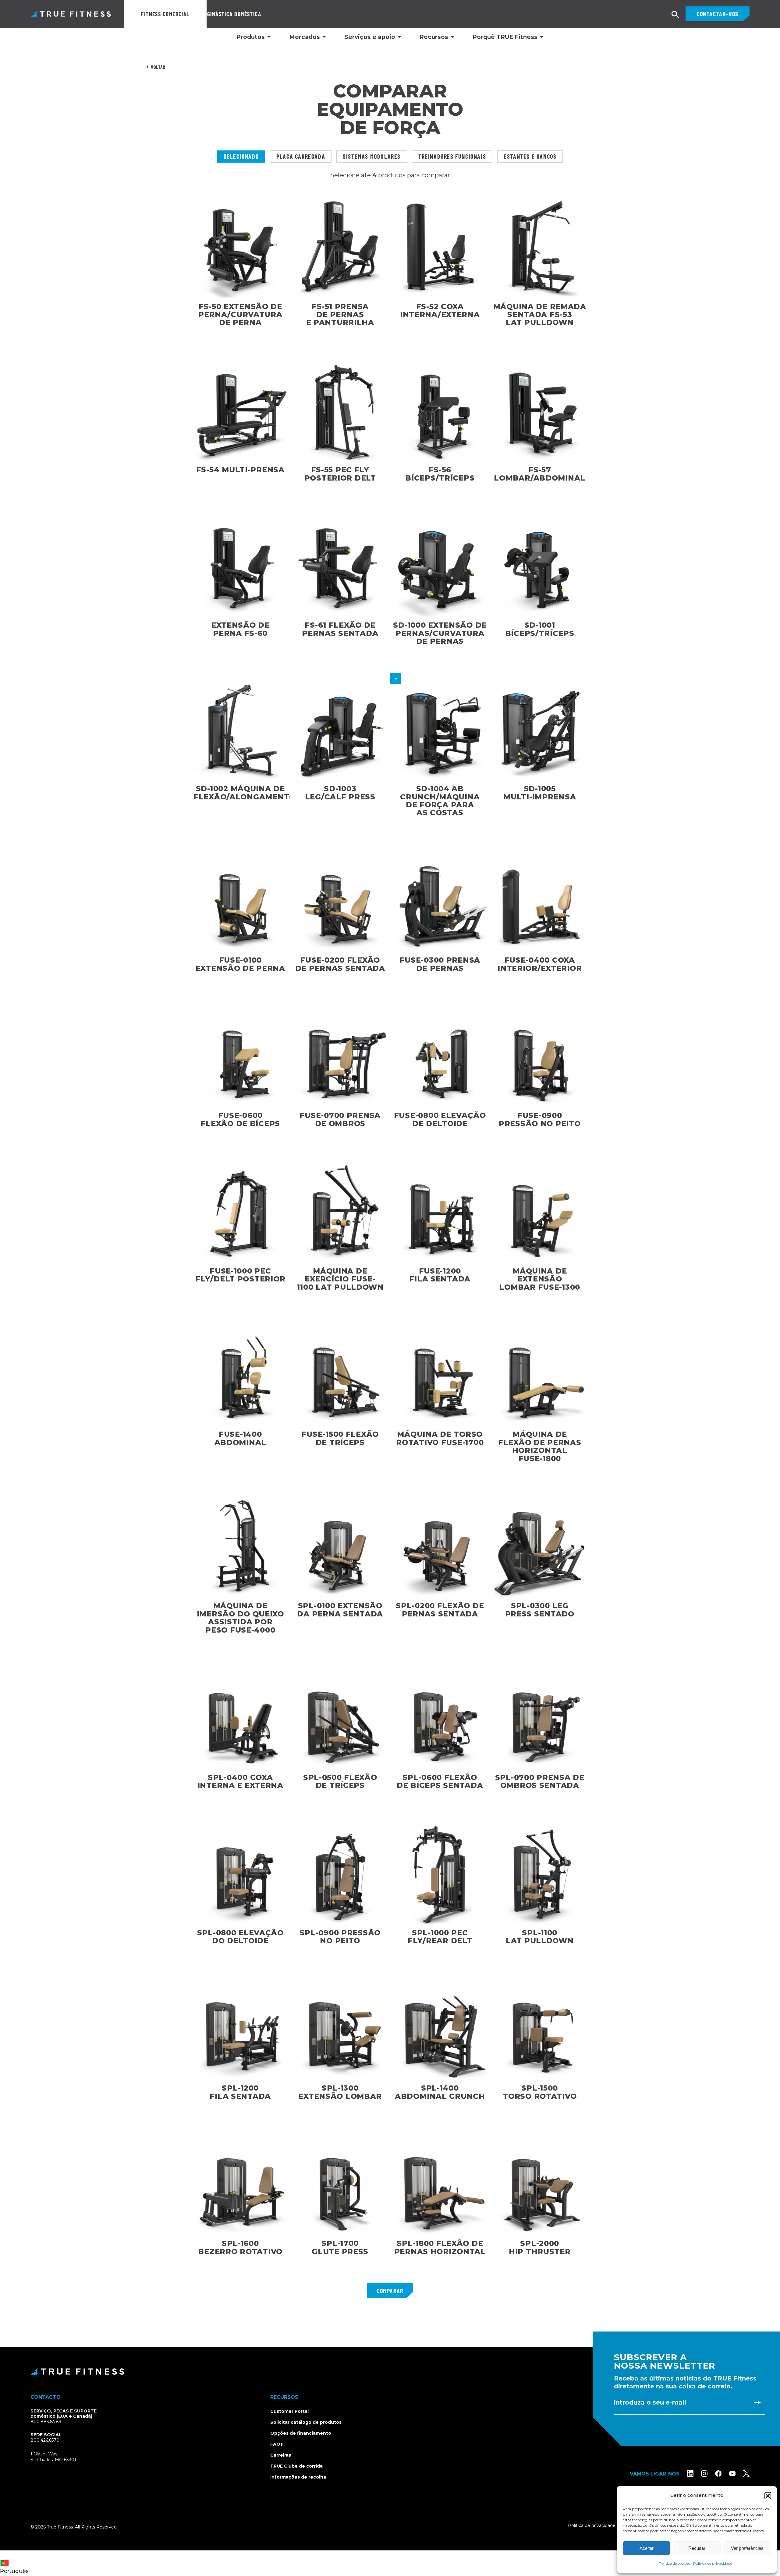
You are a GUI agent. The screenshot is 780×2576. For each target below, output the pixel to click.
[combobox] (16, 2563)
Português (14, 2571)
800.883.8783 (46, 2422)
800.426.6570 (45, 2440)
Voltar (158, 67)
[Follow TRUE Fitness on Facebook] (718, 2474)
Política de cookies (674, 2563)
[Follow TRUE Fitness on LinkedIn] (690, 2474)
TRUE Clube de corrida (296, 2466)
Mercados (305, 37)
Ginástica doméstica (234, 14)
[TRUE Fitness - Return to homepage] (390, 2371)
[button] (768, 2495)
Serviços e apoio (370, 37)
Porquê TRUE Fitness (505, 37)
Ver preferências (747, 2548)
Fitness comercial (165, 14)
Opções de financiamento (301, 2433)
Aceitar (647, 2548)
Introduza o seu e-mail (650, 2402)
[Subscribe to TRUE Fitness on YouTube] (732, 2474)
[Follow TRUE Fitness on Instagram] (704, 2474)
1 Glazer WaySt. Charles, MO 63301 (60, 2457)
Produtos (251, 37)
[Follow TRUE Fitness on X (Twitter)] (746, 2474)
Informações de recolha (298, 2477)
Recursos (434, 37)
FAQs (277, 2444)
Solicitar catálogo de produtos (306, 2422)
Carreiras (281, 2455)
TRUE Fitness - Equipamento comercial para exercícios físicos (71, 14)
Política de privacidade (713, 2563)
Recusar (697, 2548)
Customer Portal (289, 2411)
